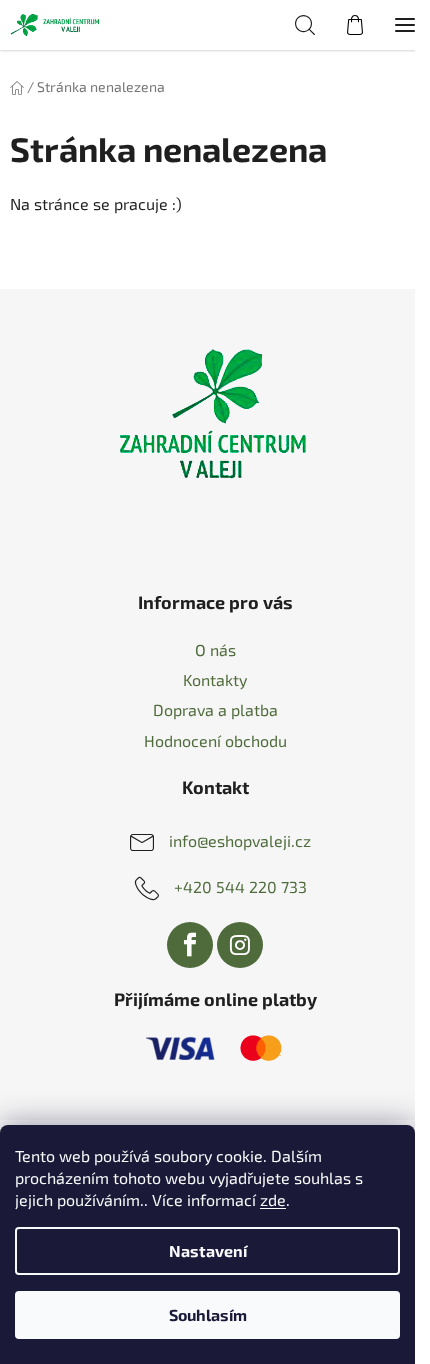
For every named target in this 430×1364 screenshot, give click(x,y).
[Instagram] (240, 945)
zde (273, 1199)
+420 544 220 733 (240, 885)
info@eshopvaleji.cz (240, 839)
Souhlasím (208, 1314)
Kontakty (215, 679)
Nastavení (208, 1250)
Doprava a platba (215, 709)
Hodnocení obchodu (215, 740)
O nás (215, 649)
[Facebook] (190, 945)
